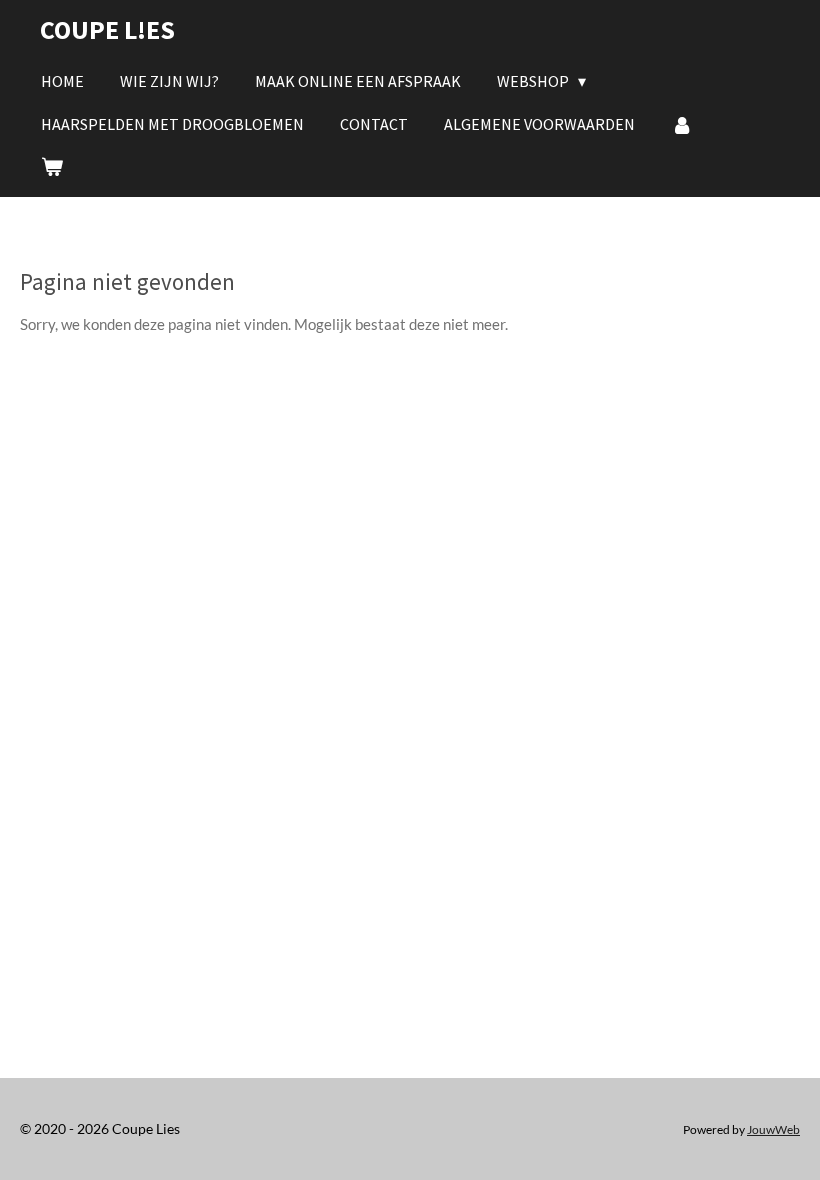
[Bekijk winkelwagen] (52, 166)
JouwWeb (773, 1129)
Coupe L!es (107, 29)
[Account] (682, 124)
